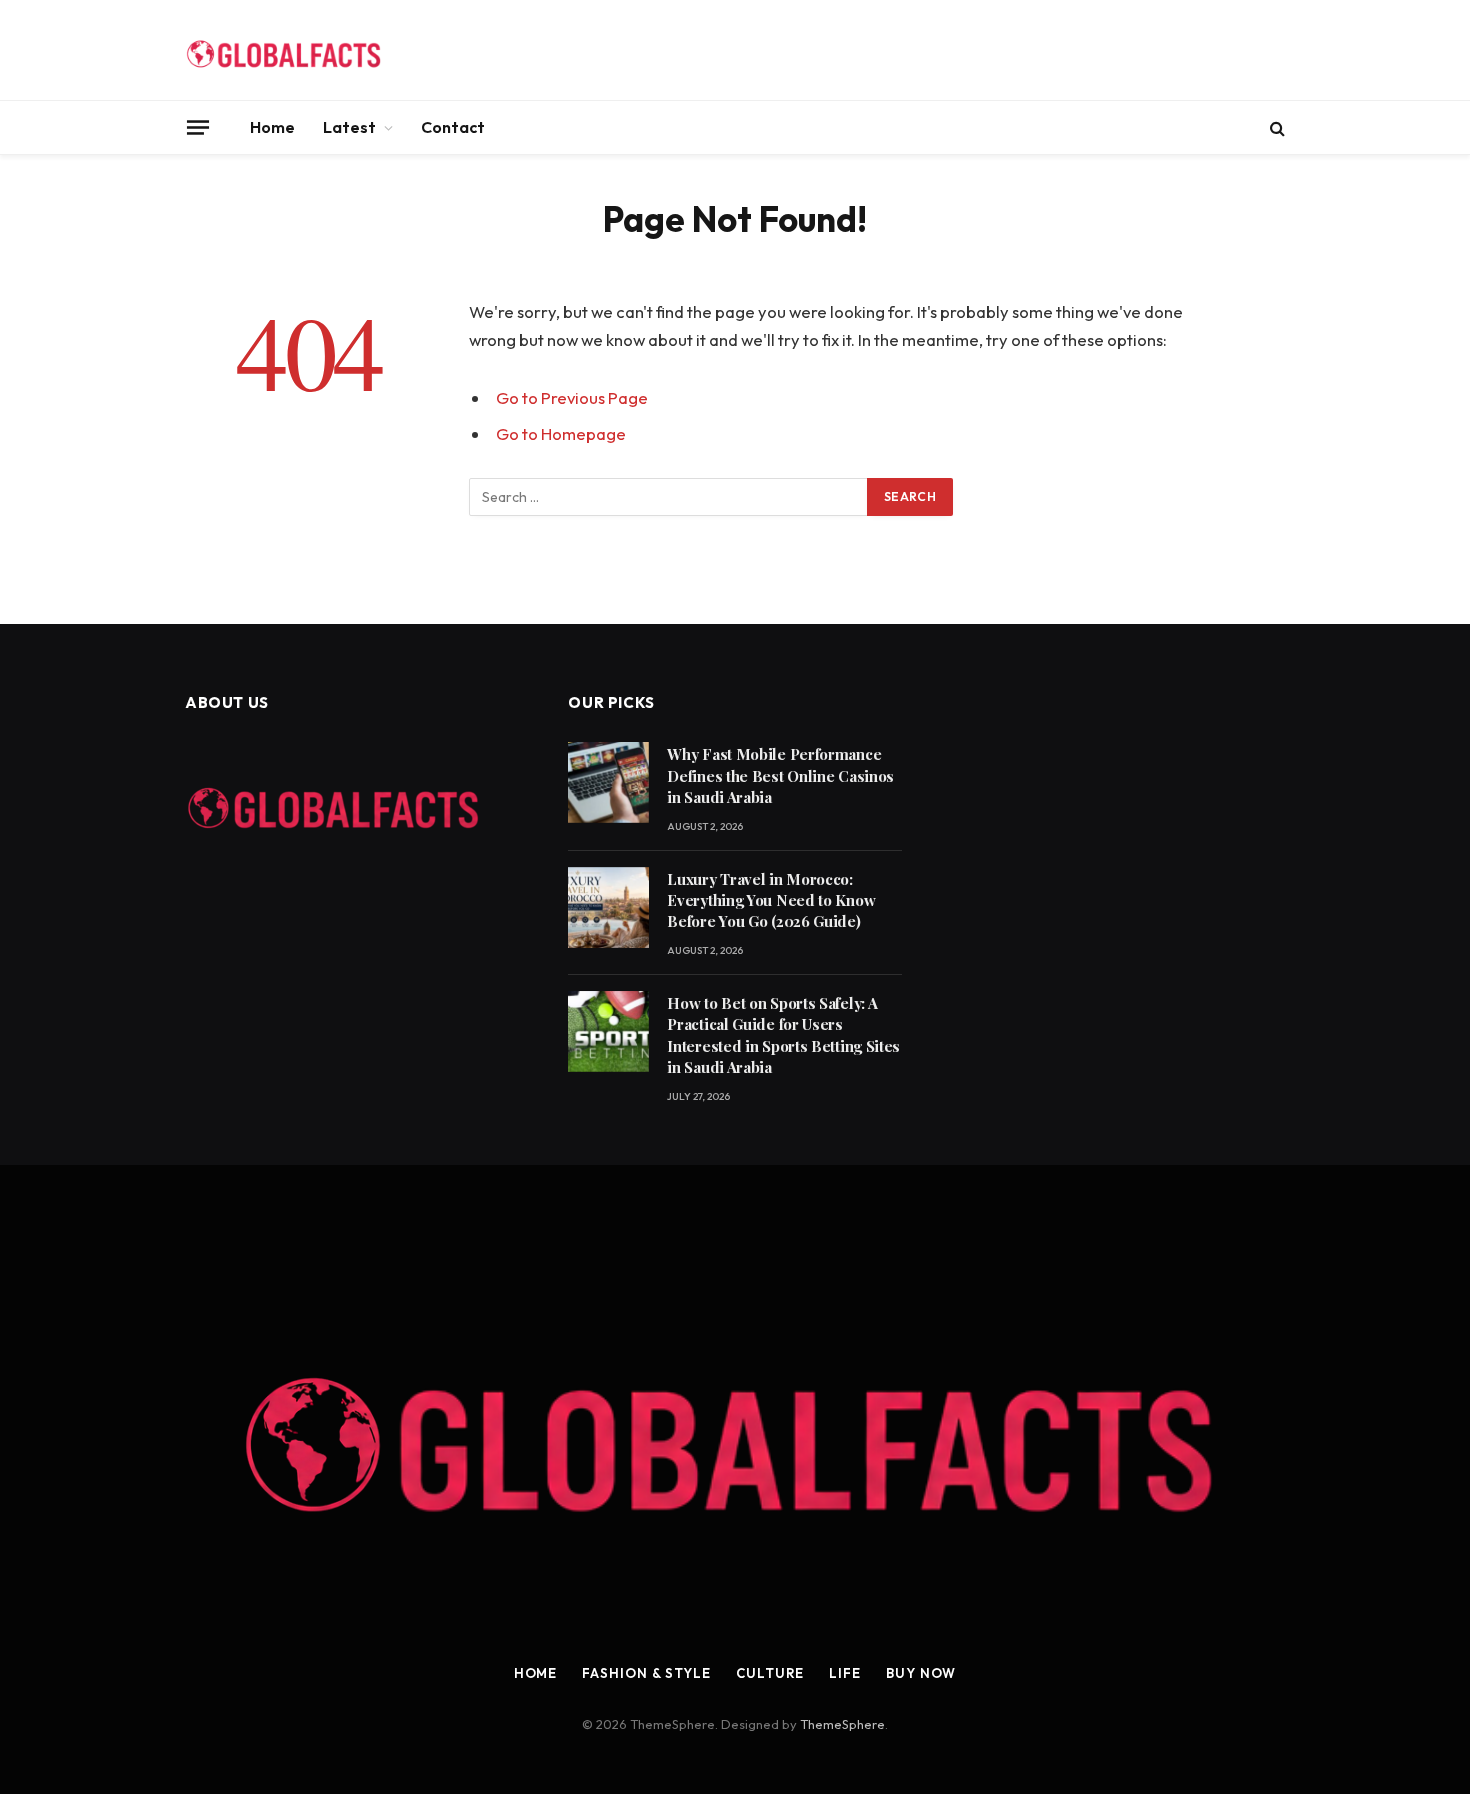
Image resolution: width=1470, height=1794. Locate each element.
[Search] (1275, 127)
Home (272, 127)
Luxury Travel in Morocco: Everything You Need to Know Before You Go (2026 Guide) (771, 900)
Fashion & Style (646, 1673)
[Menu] (198, 127)
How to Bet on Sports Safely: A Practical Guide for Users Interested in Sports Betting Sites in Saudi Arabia (783, 1035)
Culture (770, 1673)
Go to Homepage (561, 433)
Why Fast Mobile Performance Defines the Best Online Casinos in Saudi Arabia (780, 775)
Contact (453, 127)
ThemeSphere (842, 1724)
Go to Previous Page (572, 397)
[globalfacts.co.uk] (285, 50)
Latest (349, 127)
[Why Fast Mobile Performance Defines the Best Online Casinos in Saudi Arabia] (608, 782)
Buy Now (921, 1673)
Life (845, 1673)
